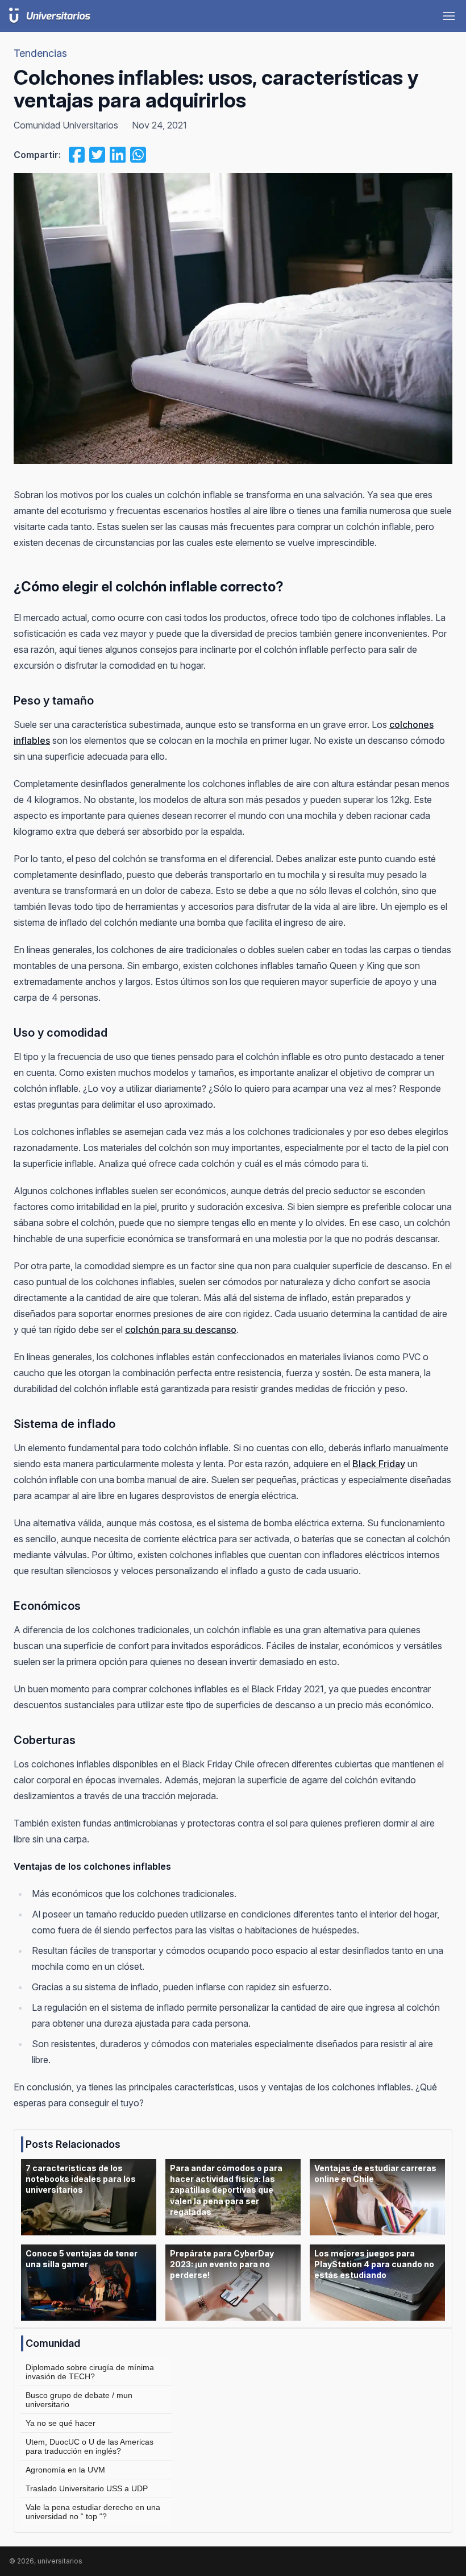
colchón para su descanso (181, 1330)
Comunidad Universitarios (66, 125)
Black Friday (379, 1464)
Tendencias (40, 53)
